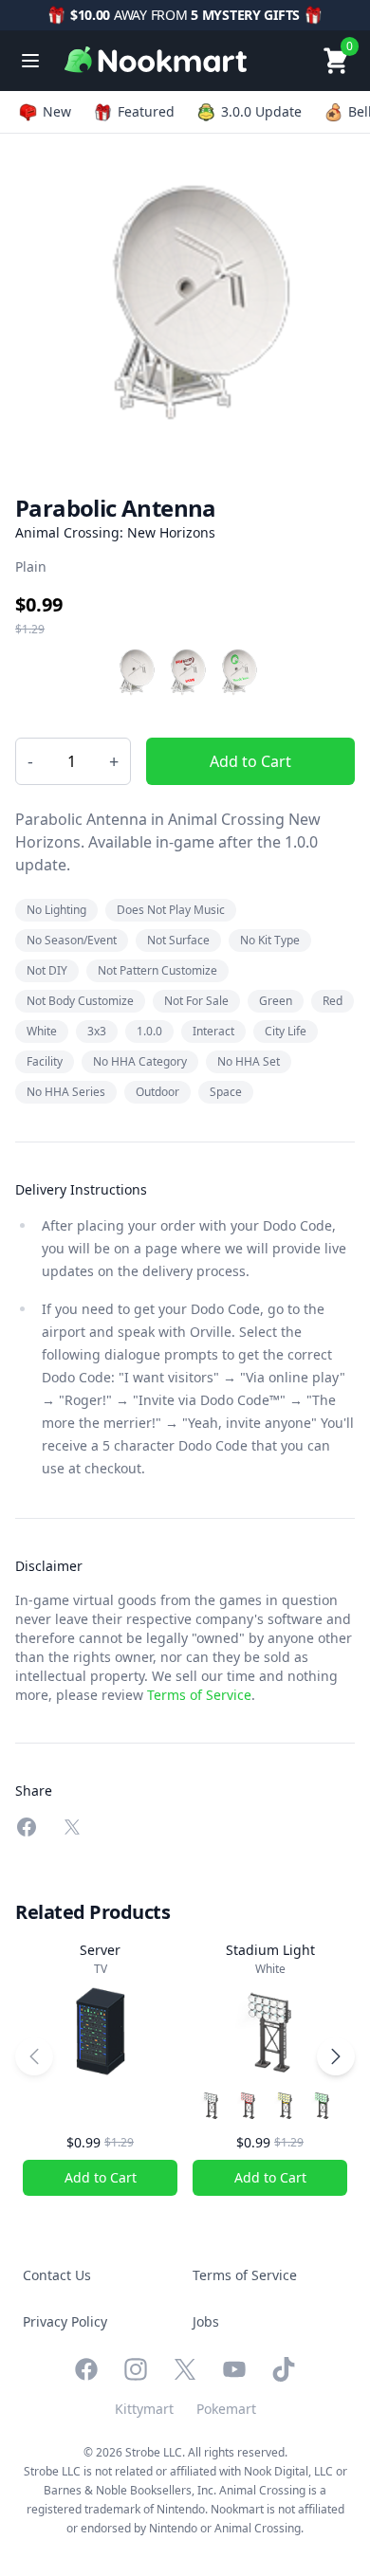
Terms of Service (199, 1695)
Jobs (206, 2321)
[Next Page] (336, 2056)
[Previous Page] (34, 2056)
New (57, 111)
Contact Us (57, 2275)
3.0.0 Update (261, 111)
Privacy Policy (65, 2321)
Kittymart (144, 2409)
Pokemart (226, 2409)
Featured (146, 111)
